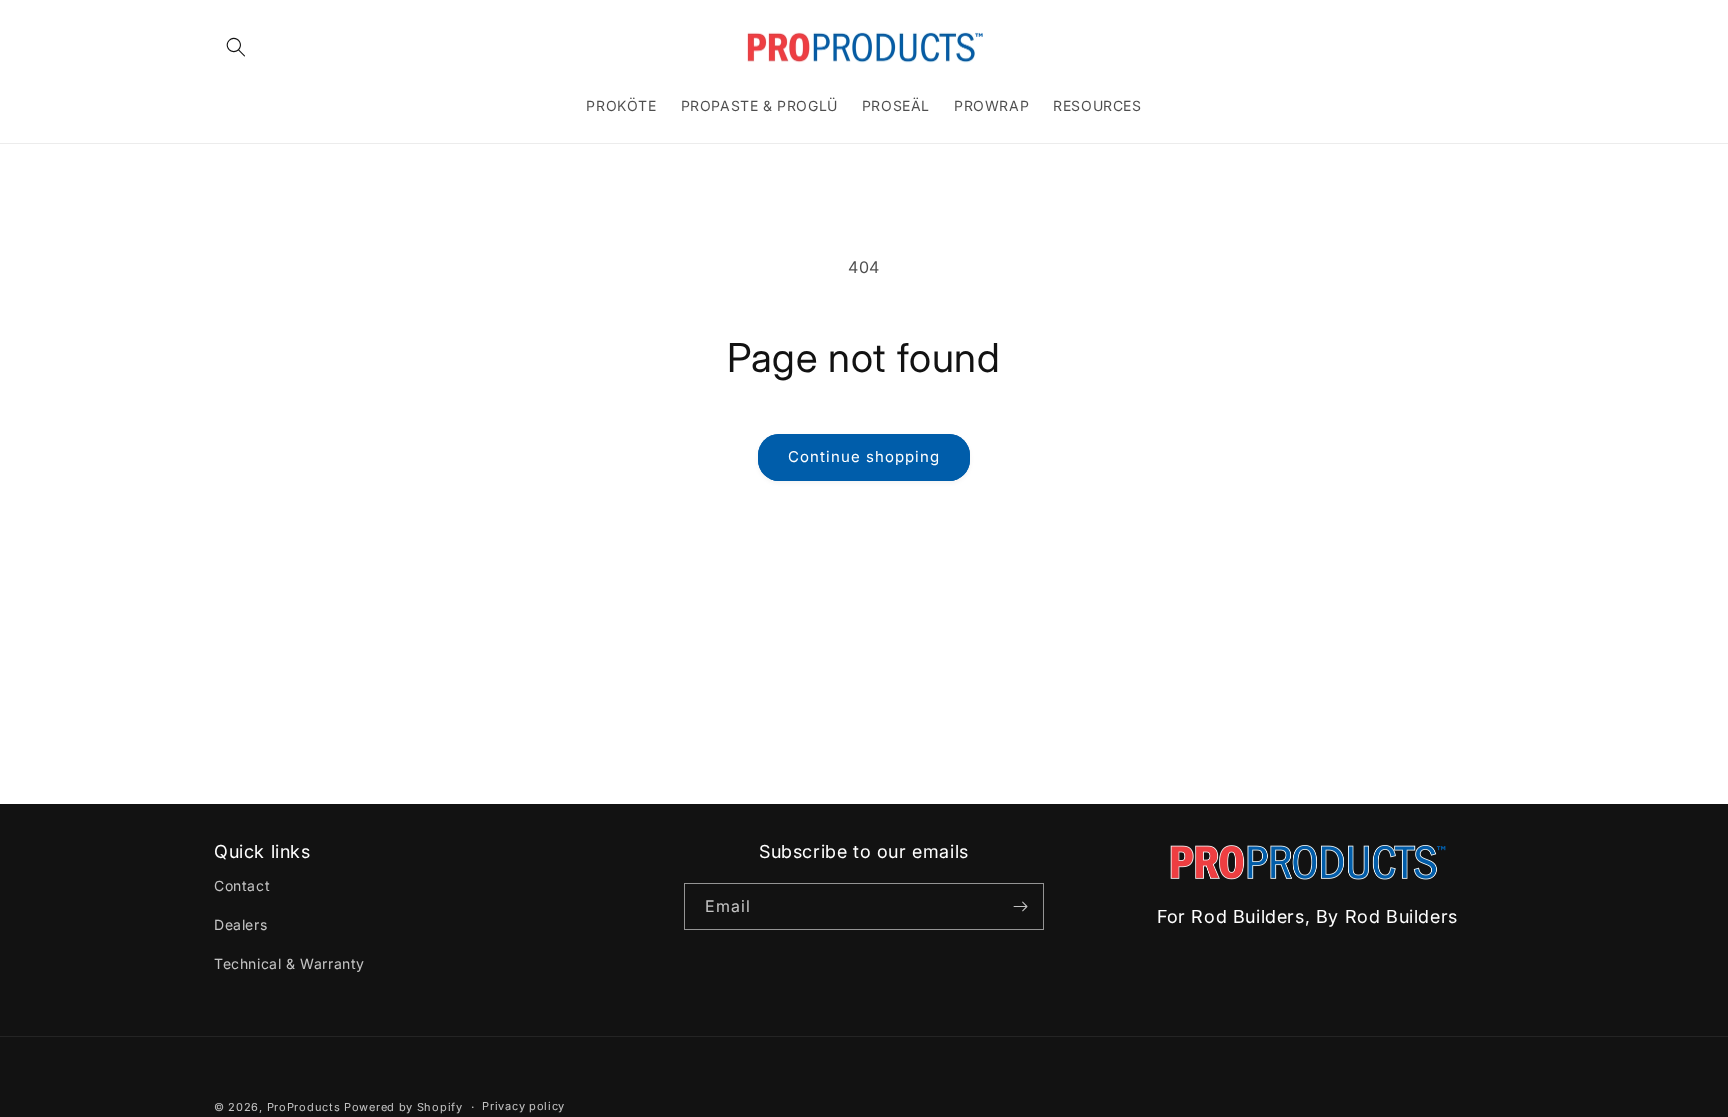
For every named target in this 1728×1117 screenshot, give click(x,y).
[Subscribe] (1021, 906)
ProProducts (304, 1107)
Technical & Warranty (289, 963)
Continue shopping (864, 456)
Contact (242, 885)
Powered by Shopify (403, 1107)
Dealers (240, 924)
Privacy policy (523, 1106)
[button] (236, 47)
